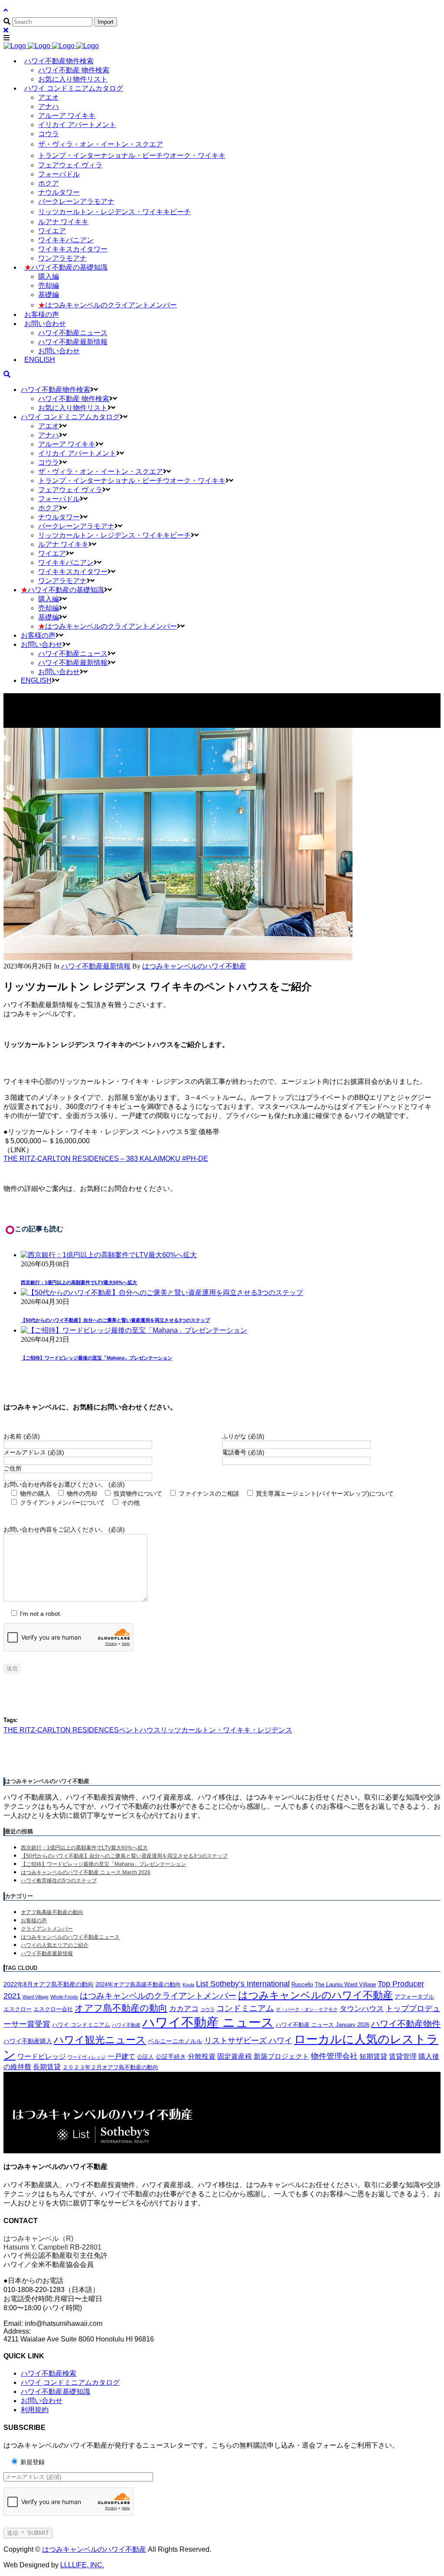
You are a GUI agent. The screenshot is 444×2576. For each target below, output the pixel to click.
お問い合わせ (42, 2401)
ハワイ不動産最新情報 (96, 966)
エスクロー (18, 2009)
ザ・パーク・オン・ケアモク (307, 2009)
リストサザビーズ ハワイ (248, 2041)
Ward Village (36, 1997)
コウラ (207, 2009)
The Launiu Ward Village (345, 1985)
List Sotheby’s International (243, 1984)
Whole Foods (64, 1997)
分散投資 (202, 2056)
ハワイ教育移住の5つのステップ (59, 1881)
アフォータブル (414, 1997)
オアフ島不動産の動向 (121, 2008)
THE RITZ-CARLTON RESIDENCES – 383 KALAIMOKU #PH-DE (106, 1159)
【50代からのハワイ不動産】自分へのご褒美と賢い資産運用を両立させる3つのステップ (115, 1320)
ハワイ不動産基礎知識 (55, 2392)
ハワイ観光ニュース (100, 2040)
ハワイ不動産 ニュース (208, 2022)
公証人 (145, 2057)
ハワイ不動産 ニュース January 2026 (323, 2025)
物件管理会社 (334, 2056)
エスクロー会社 (53, 2009)
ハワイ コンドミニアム (81, 2025)
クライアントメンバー (47, 1929)
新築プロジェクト (281, 2056)
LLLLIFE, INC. (82, 2565)
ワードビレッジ (42, 2056)
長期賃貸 (47, 2067)
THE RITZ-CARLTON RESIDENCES (61, 1730)
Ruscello (302, 1985)
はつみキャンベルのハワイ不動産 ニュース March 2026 (86, 1872)
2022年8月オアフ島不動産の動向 (49, 1984)
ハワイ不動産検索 (49, 2373)
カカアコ (184, 2009)
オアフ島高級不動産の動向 (52, 1912)
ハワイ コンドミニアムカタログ (70, 2382)
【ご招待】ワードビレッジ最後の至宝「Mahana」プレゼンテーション (96, 1358)
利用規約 (35, 2410)
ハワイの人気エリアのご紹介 (55, 1945)
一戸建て (121, 2056)
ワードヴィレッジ (87, 2057)
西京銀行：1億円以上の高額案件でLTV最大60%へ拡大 (79, 1282)
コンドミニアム (245, 2008)
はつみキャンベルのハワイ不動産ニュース (70, 1937)
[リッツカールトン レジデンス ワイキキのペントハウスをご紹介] (178, 958)
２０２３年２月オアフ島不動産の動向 (110, 2067)
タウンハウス (362, 2009)
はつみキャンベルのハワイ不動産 (315, 1995)
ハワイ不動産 (126, 2025)
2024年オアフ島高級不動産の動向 (138, 1985)
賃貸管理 (403, 2056)
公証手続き (171, 2057)
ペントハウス (140, 1730)
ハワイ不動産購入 (28, 2041)
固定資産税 (235, 2056)
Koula (188, 1985)
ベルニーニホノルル (175, 2041)
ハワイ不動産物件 (406, 2024)
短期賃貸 (373, 2056)
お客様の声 (34, 1921)
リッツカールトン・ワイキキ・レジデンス (226, 1730)
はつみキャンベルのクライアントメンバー (158, 1996)
